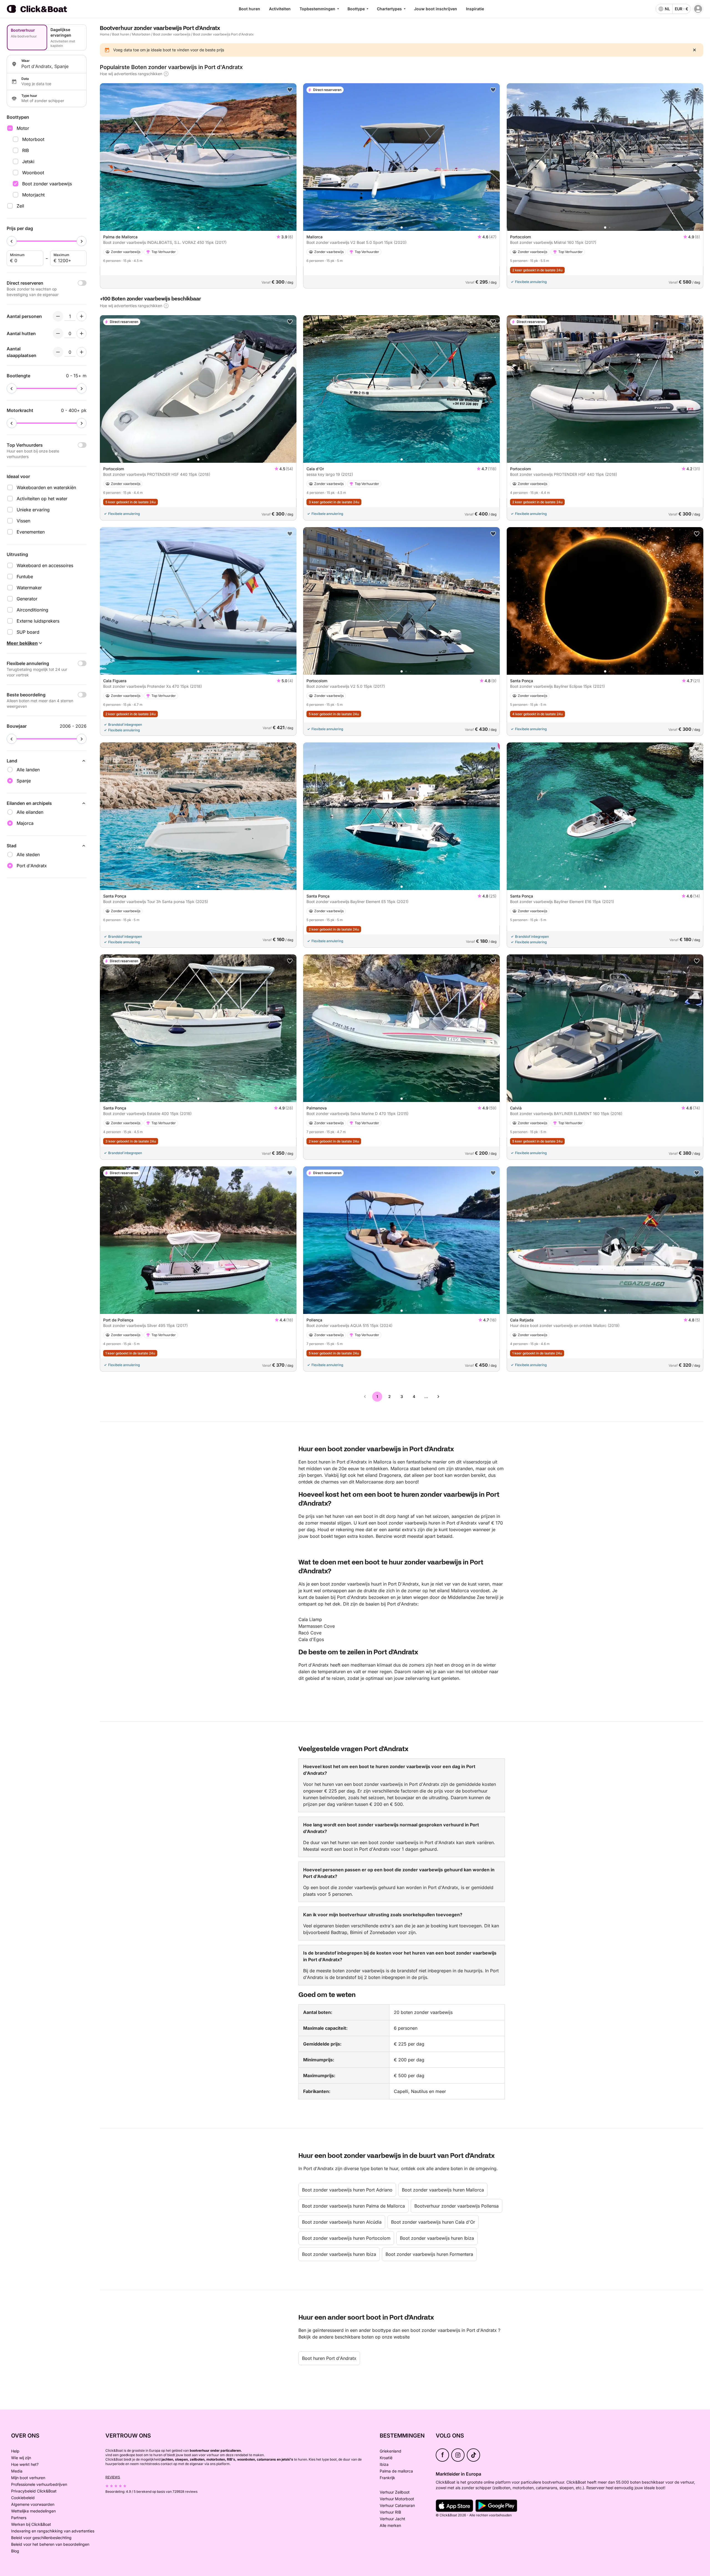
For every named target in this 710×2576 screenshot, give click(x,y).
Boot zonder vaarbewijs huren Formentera (429, 2254)
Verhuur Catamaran (397, 2505)
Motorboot (33, 139)
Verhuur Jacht (392, 2519)
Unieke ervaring (33, 510)
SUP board (28, 632)
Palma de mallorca (396, 2471)
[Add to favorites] (290, 90)
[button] (198, 227)
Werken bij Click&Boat (31, 2524)
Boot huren (249, 9)
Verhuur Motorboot (397, 2499)
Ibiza (384, 2464)
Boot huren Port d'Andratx (329, 2358)
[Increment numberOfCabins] (82, 333)
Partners (19, 2518)
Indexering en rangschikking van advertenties (53, 2531)
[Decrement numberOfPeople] (58, 316)
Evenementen (31, 532)
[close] (694, 50)
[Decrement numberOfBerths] (58, 352)
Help (15, 2451)
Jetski (28, 161)
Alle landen (28, 770)
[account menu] (698, 9)
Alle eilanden (30, 812)
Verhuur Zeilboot (395, 2492)
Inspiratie (475, 9)
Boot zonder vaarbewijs (47, 184)
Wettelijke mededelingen (33, 2511)
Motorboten (141, 34)
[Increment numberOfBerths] (82, 352)
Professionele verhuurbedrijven (39, 2484)
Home (105, 34)
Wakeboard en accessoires (45, 565)
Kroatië (386, 2458)
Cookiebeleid (23, 2498)
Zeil (20, 206)
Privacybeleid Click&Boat (34, 2491)
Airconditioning (32, 610)
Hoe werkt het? (25, 2464)
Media (17, 2471)
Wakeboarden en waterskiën (46, 487)
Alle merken (390, 2525)
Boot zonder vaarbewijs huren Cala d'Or (433, 2222)
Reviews (113, 2477)
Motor (23, 128)
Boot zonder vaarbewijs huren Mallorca (443, 2190)
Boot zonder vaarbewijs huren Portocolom (346, 2238)
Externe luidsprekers (38, 621)
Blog (15, 2551)
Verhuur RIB (390, 2512)
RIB (26, 150)
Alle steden (28, 855)
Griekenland (390, 2451)
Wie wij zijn (21, 2458)
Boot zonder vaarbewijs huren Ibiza (437, 2238)
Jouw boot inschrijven (436, 9)
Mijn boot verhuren (28, 2478)
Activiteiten (280, 9)
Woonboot (33, 173)
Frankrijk (387, 2478)
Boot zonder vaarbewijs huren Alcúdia (342, 2222)
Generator (27, 599)
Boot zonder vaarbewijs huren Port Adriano (347, 2190)
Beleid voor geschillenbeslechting (41, 2538)
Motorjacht (33, 195)
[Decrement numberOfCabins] (58, 333)
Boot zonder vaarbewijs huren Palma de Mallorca (353, 2206)
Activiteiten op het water (42, 499)
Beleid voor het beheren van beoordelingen (50, 2544)
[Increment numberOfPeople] (82, 316)
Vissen (23, 521)
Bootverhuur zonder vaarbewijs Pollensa (457, 2206)
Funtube (25, 577)
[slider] (12, 241)
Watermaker (29, 588)
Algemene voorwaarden (33, 2504)
